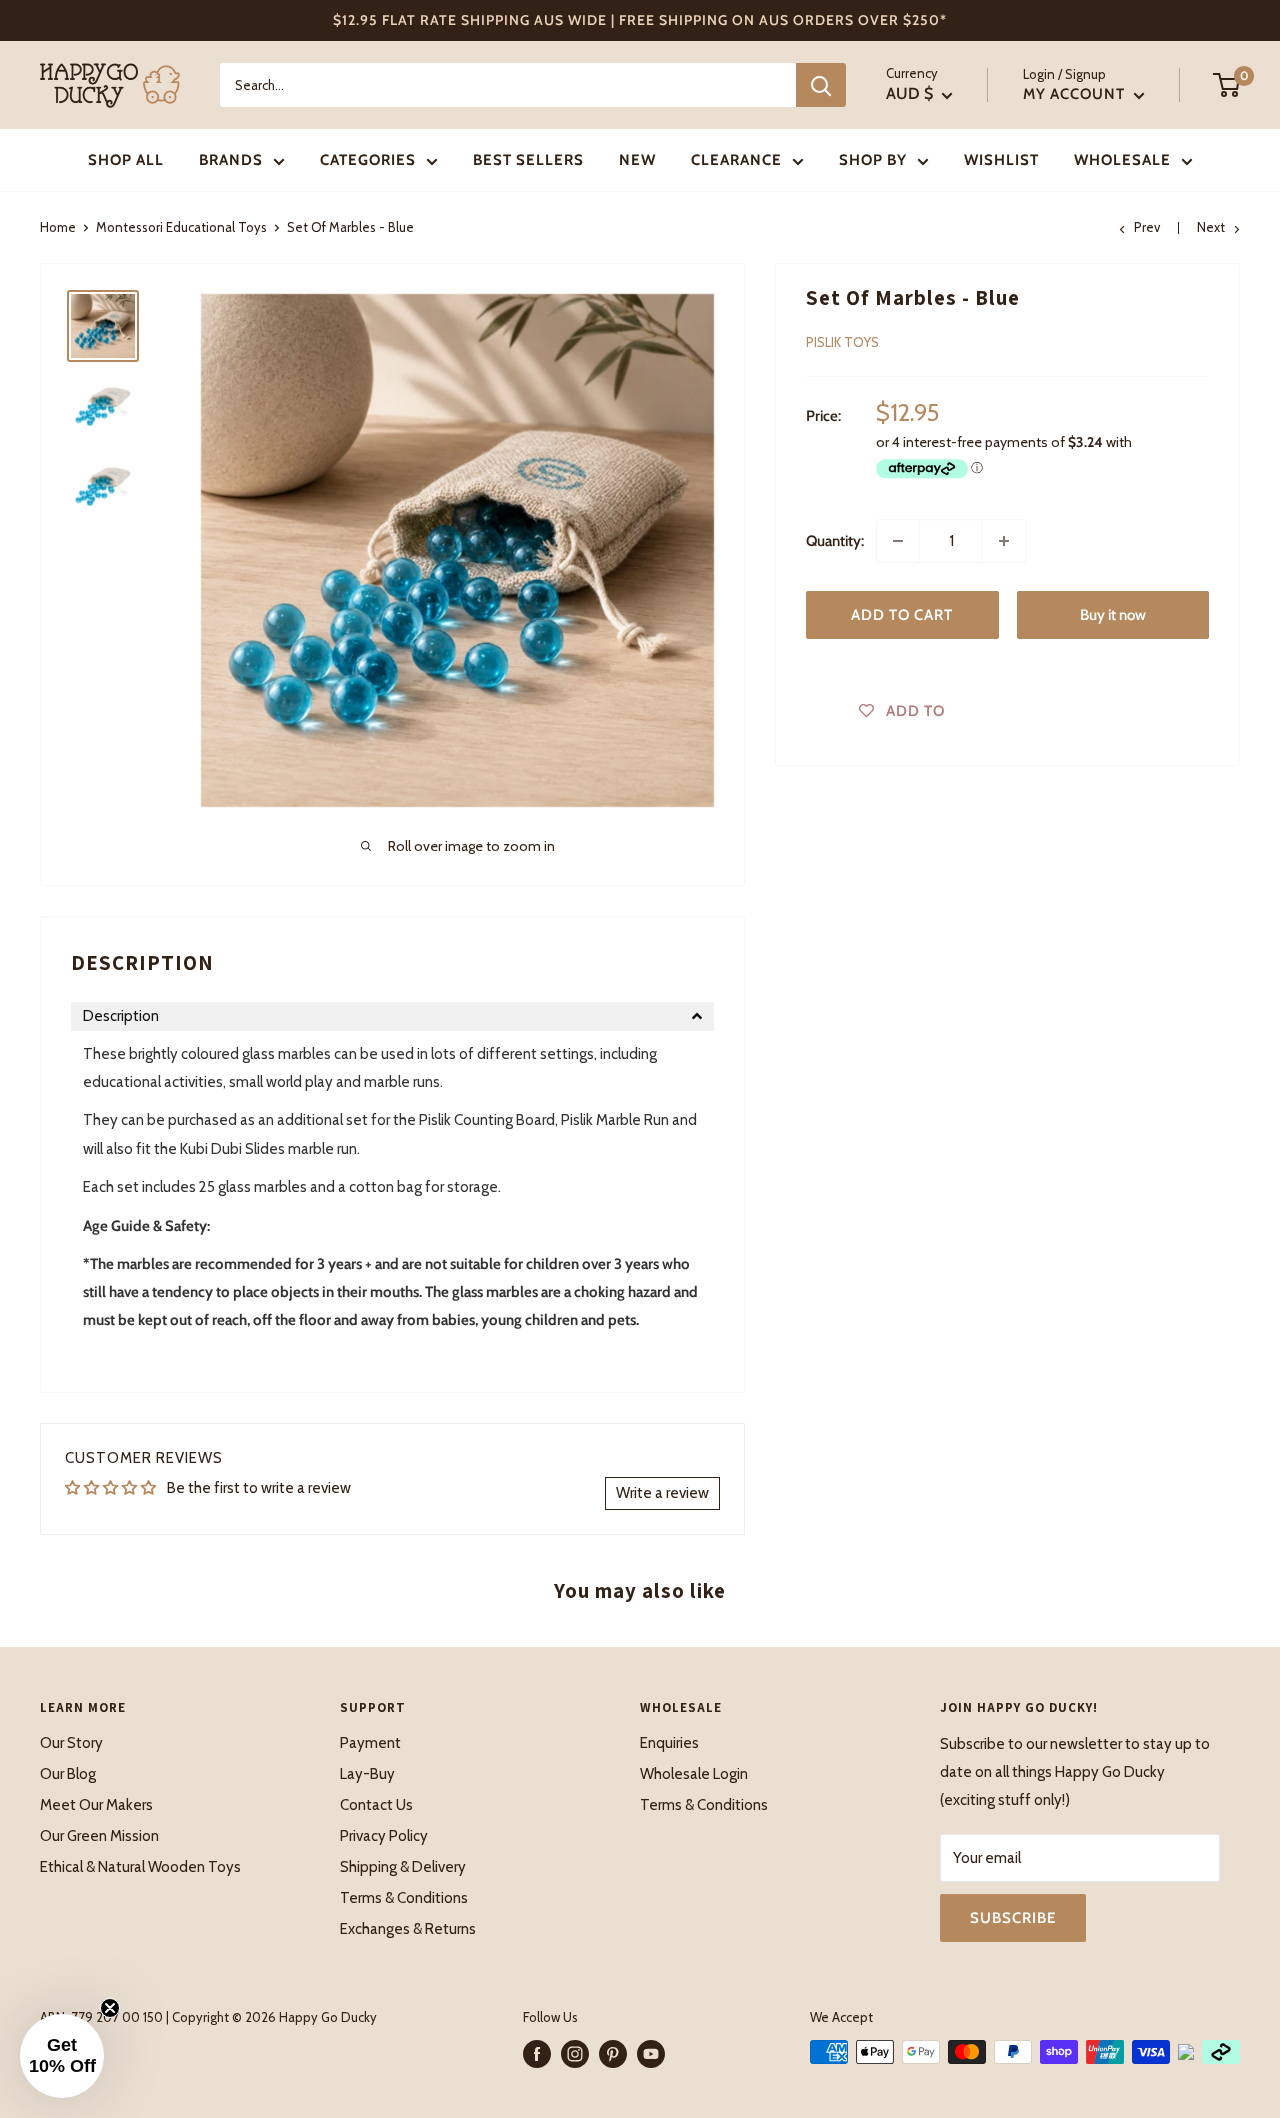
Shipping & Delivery (403, 1867)
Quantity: (835, 541)
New (637, 160)
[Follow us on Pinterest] (613, 2054)
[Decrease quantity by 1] (898, 541)
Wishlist (1001, 160)
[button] (392, 1016)
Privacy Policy (384, 1836)
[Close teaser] (110, 2008)
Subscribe (1013, 1918)
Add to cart (902, 615)
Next (1211, 227)
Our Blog (68, 1774)
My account (1076, 94)
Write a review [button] (662, 1493)
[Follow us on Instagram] (575, 2054)
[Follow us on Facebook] (537, 2054)
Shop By (873, 160)
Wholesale (1122, 160)
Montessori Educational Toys (181, 227)
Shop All (126, 160)
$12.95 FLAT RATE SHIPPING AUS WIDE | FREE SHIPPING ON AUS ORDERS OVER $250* (640, 20)
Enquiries (669, 1743)
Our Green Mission (99, 1836)
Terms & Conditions (404, 1898)
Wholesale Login (694, 1774)
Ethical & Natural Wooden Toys (140, 1867)
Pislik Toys (842, 342)
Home (58, 227)
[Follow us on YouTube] (651, 2054)
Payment (370, 1743)
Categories (368, 160)
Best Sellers (528, 160)
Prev (1147, 227)
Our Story (71, 1743)
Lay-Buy (367, 1774)
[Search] (821, 85)
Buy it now (1113, 615)
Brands (231, 160)
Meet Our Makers (96, 1805)
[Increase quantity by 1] (1004, 541)
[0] (1227, 85)
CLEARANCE (736, 160)
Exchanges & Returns (408, 1929)
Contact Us (376, 1805)
